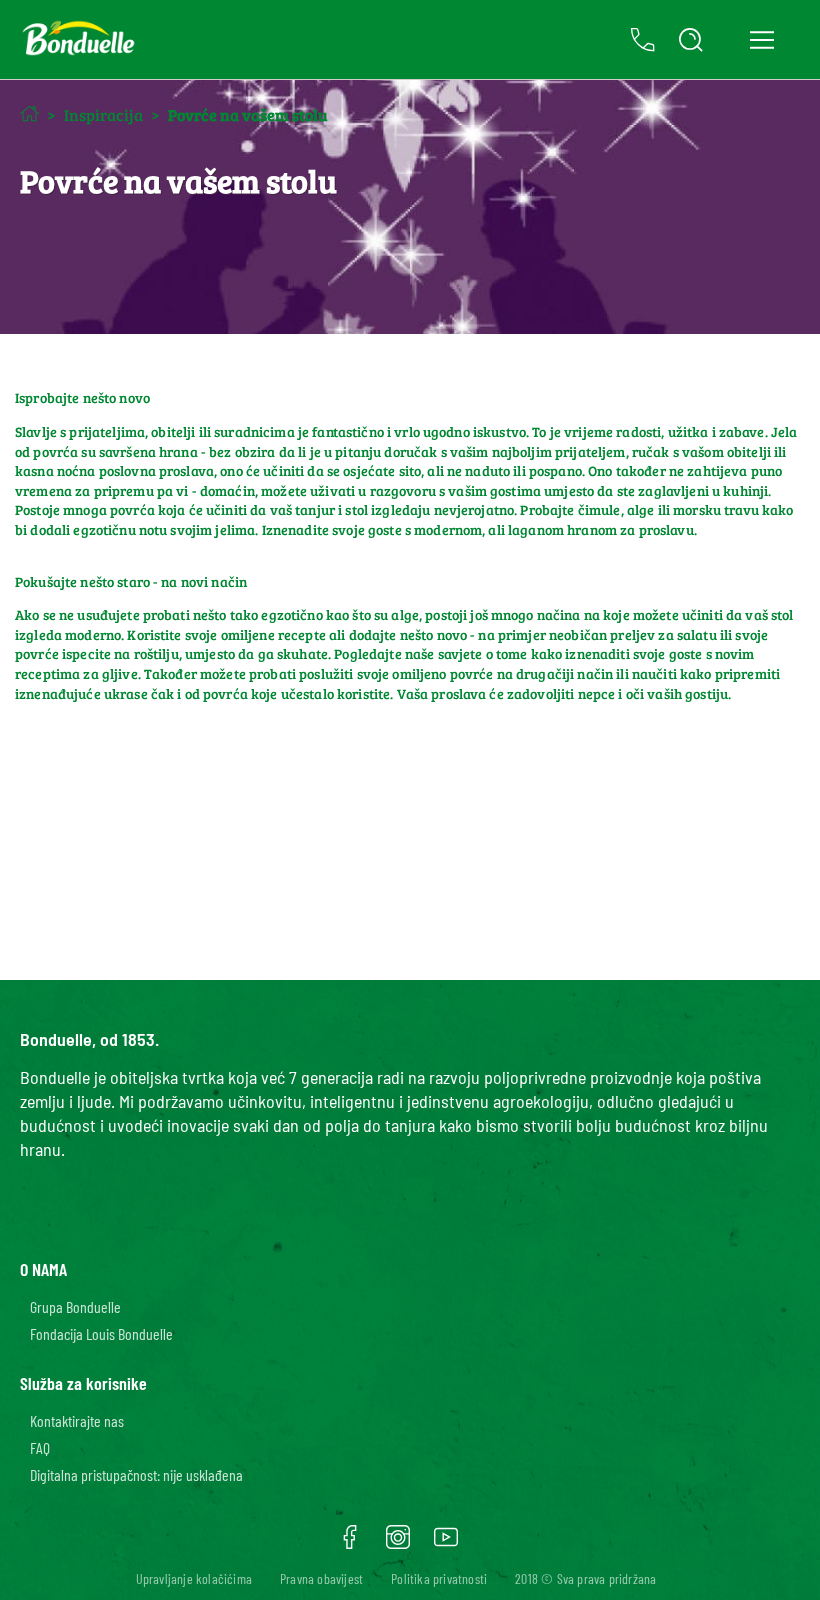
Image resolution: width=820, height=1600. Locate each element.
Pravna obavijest (321, 1578)
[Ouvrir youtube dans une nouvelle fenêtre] (446, 1544)
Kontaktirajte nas (77, 1420)
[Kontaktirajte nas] (643, 40)
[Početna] (29, 113)
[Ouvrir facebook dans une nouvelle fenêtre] (350, 1544)
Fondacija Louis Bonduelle (101, 1333)
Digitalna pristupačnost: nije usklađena (136, 1474)
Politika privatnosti (439, 1578)
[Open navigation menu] (761, 40)
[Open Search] (691, 40)
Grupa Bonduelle (75, 1306)
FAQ (40, 1447)
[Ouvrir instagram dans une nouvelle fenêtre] (398, 1544)
